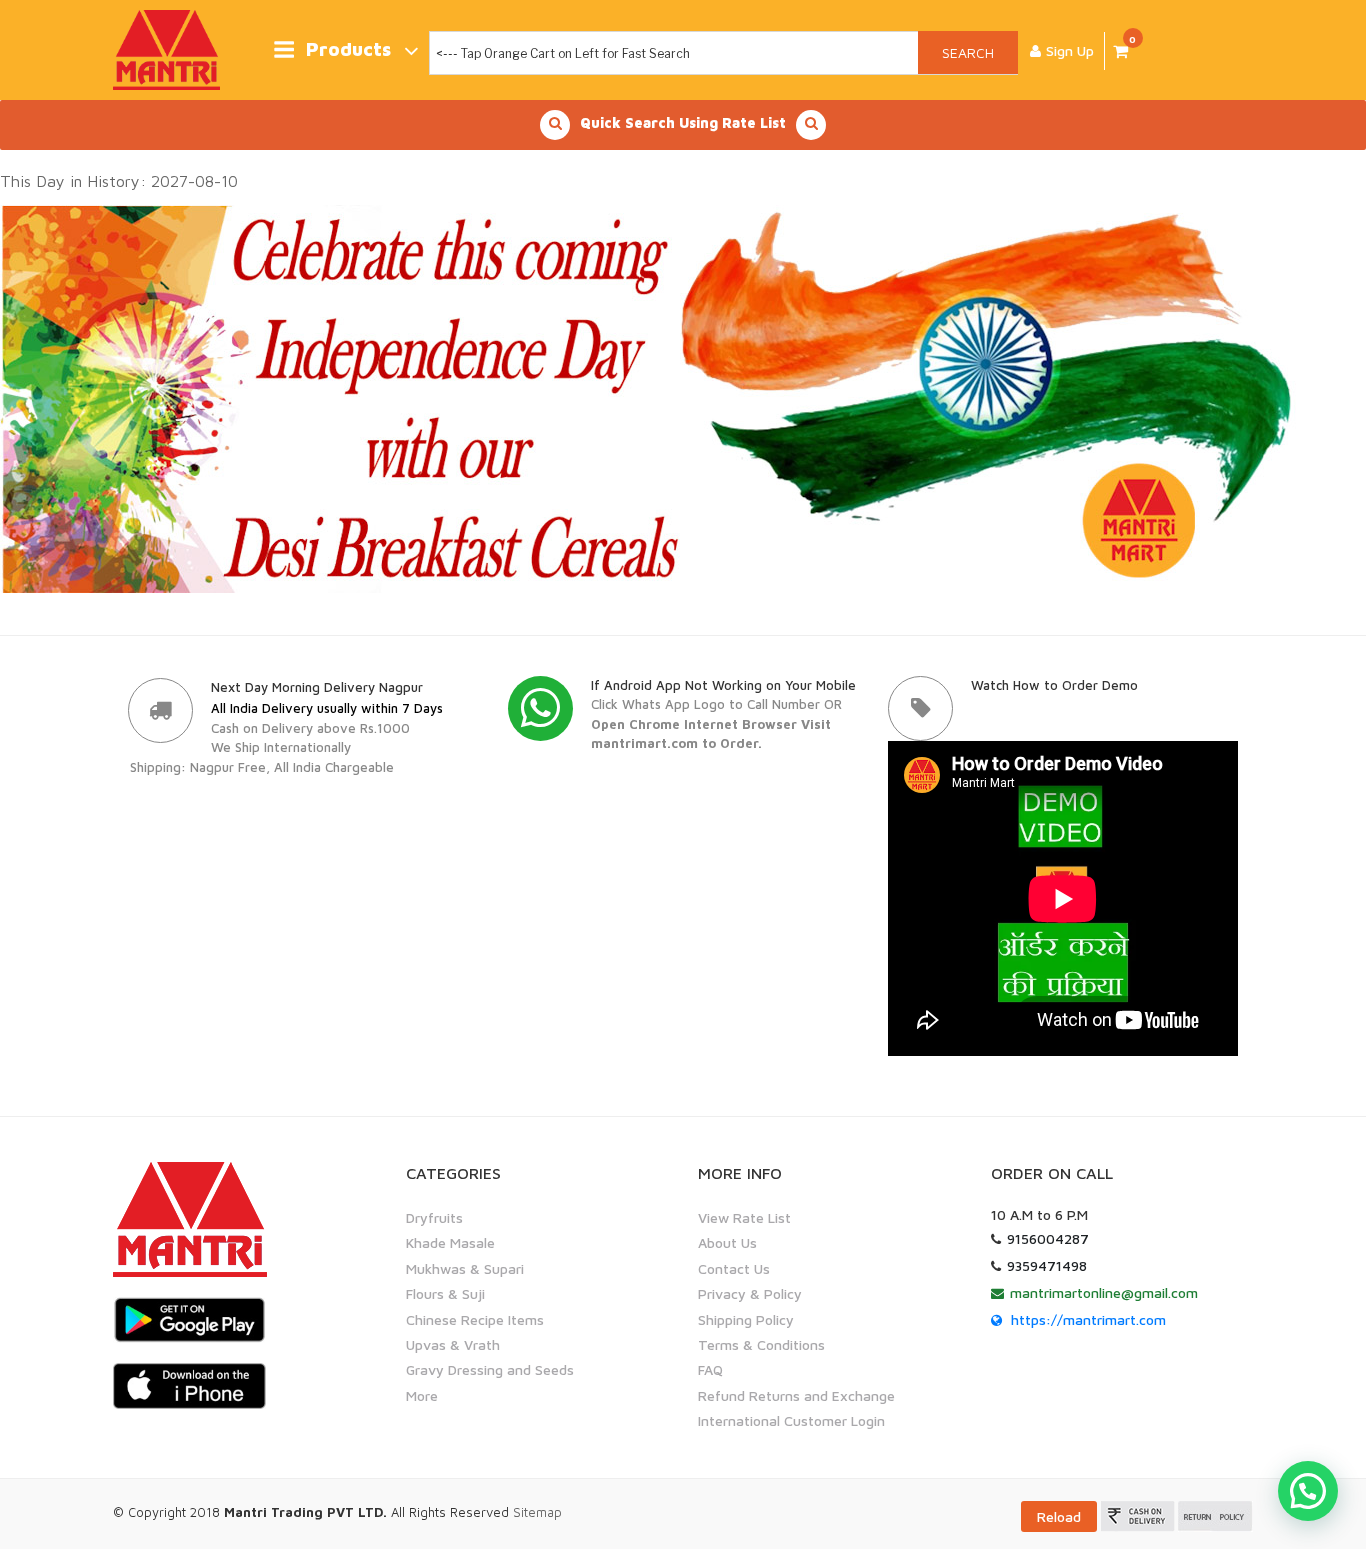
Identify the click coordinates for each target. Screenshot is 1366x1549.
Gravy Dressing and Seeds (490, 1369)
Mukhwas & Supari (465, 1268)
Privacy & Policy (750, 1293)
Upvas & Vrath (453, 1344)
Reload (1059, 1516)
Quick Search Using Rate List (683, 122)
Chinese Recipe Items (475, 1319)
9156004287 (1048, 1238)
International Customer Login (791, 1420)
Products (348, 49)
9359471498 (1047, 1265)
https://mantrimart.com (1088, 1319)
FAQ (710, 1369)
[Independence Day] (657, 397)
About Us (727, 1242)
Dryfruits (434, 1217)
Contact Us (734, 1268)
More (422, 1395)
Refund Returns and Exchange (796, 1395)
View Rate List (744, 1217)
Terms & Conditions (761, 1344)
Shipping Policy (746, 1319)
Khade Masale (450, 1242)
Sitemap (537, 1512)
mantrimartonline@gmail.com (1104, 1292)
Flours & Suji (445, 1293)
